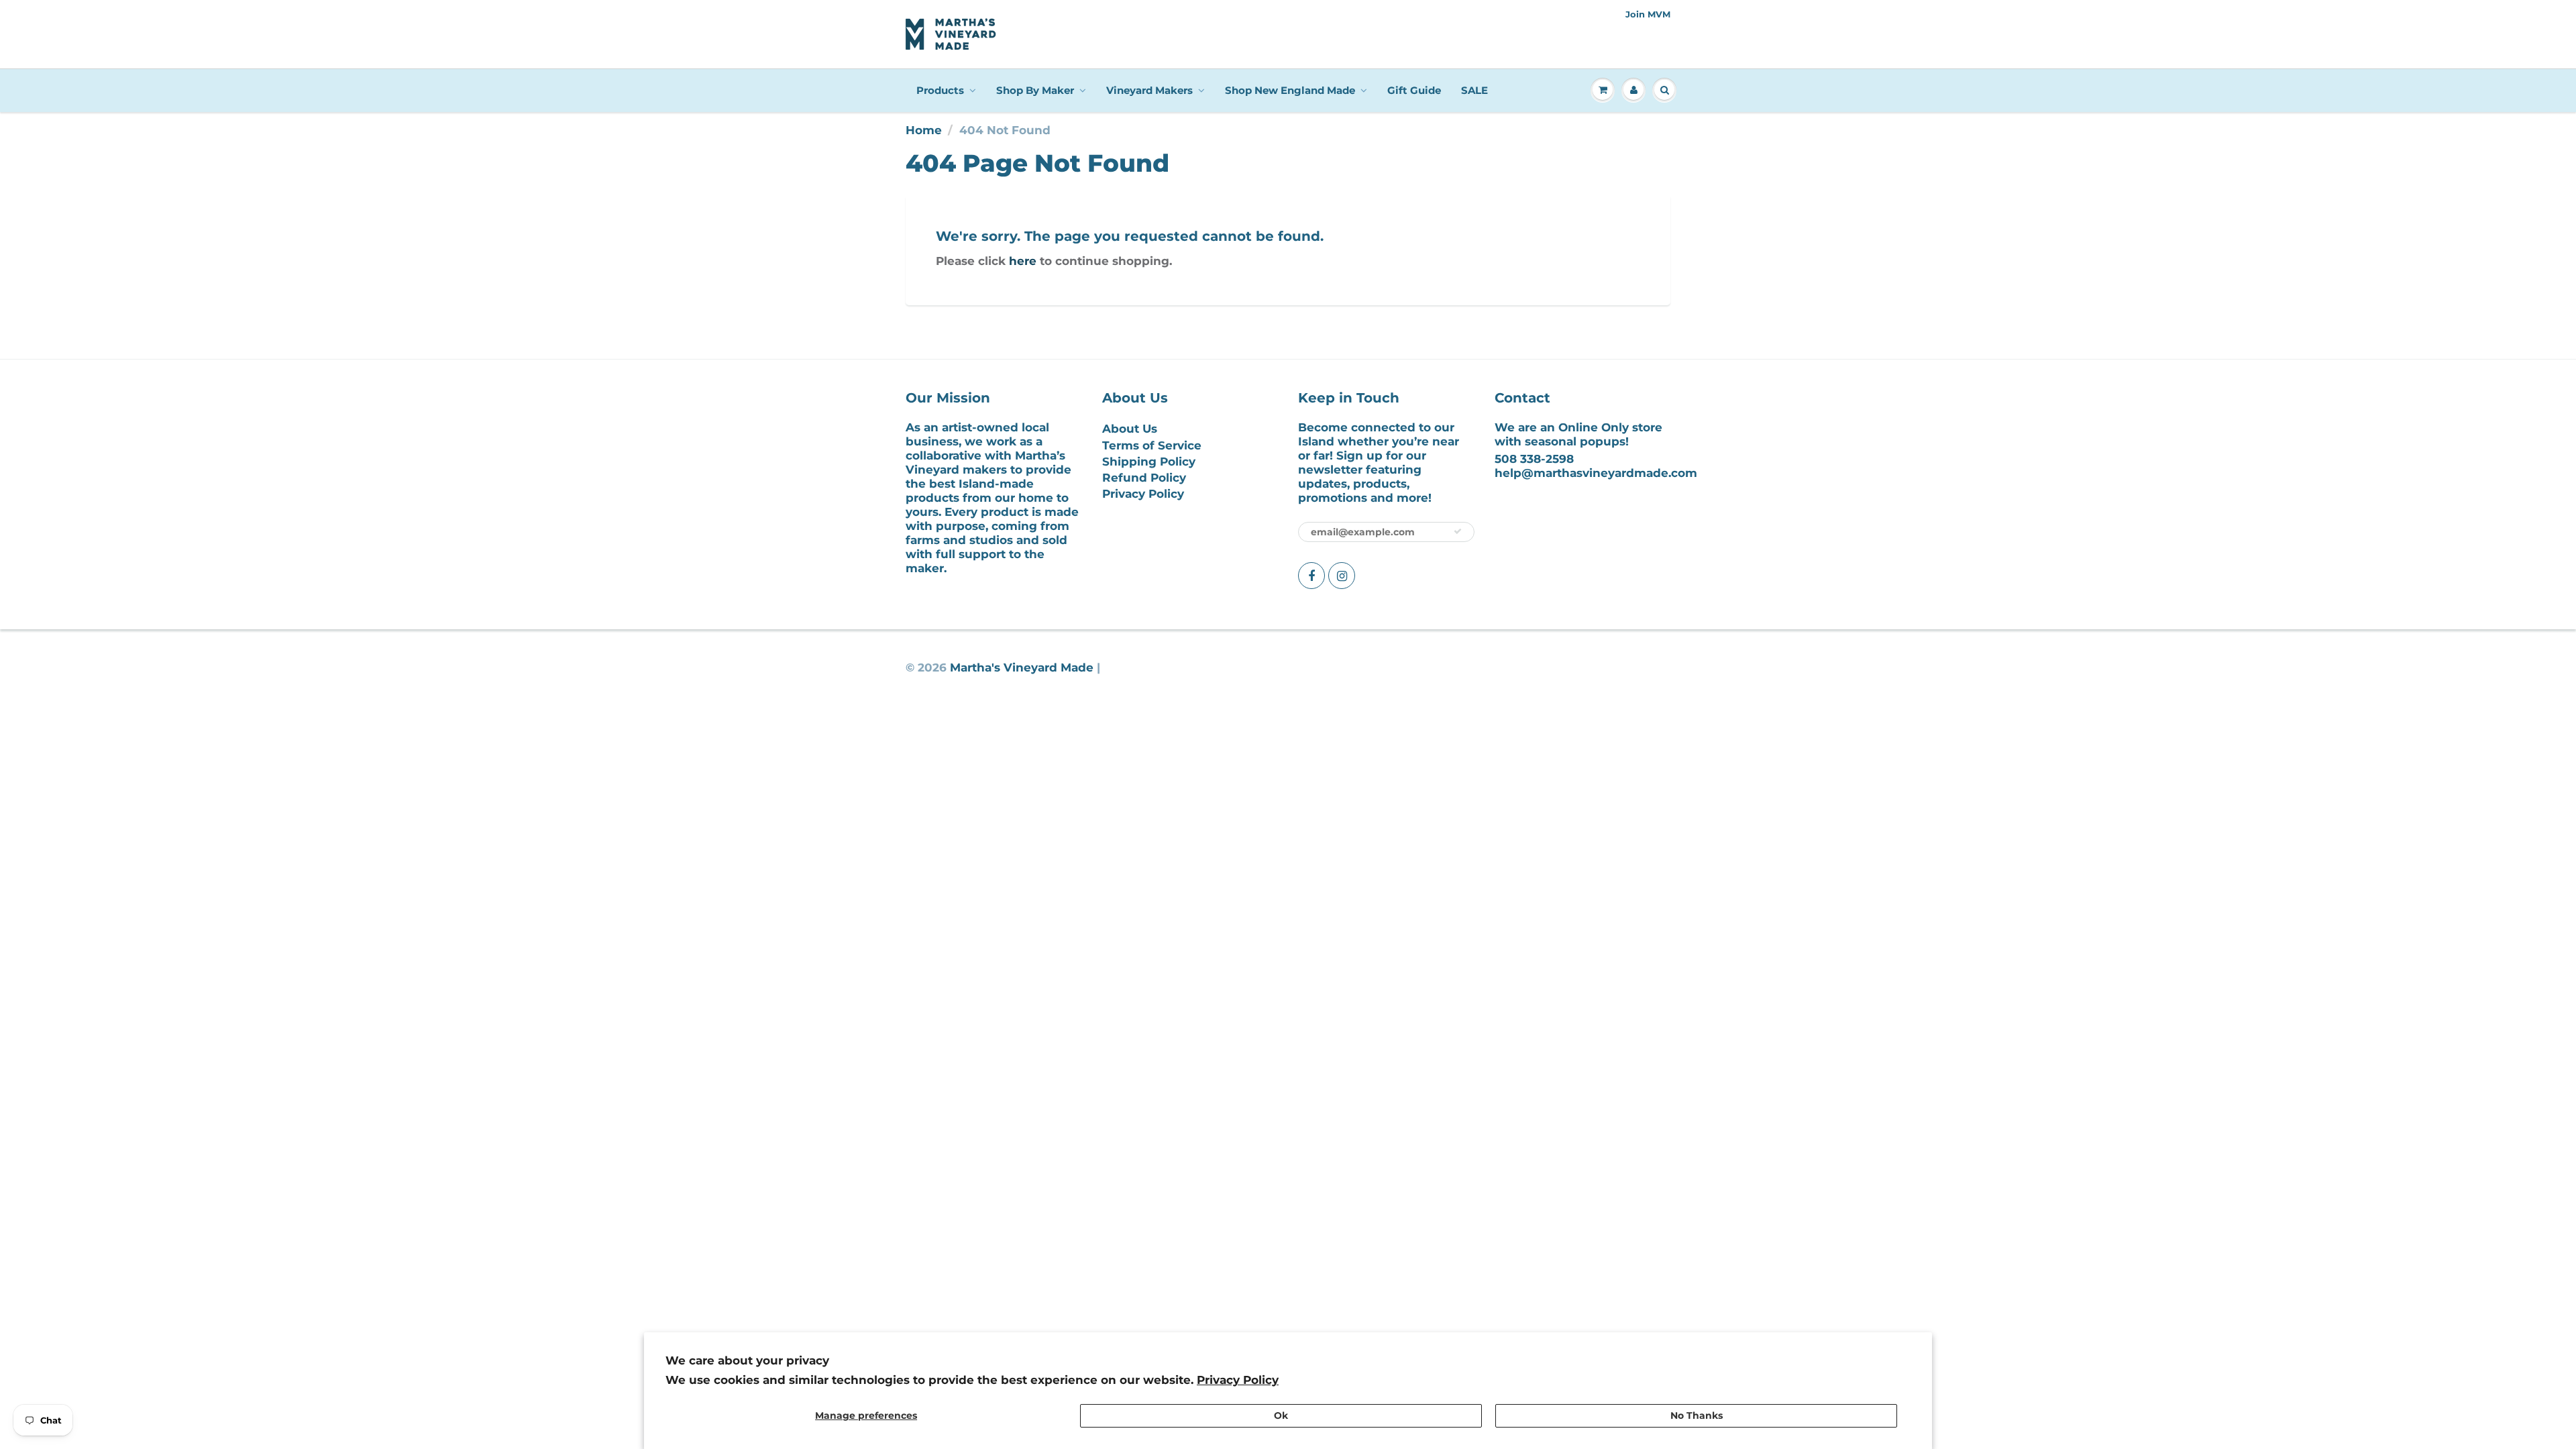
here (1023, 261)
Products (940, 90)
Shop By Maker (1035, 90)
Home (924, 130)
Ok (1281, 1415)
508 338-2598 (1534, 459)
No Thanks (1697, 1415)
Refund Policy (1144, 478)
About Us (1130, 429)
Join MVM (1648, 14)
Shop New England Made (1290, 90)
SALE (1474, 90)
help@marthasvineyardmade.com (1596, 473)
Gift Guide (1414, 90)
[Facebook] (1311, 576)
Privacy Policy (1238, 1380)
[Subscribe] (1458, 531)
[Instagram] (1342, 576)
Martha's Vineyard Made (1022, 667)
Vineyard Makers (1149, 90)
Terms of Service (1152, 445)
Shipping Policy (1149, 462)
